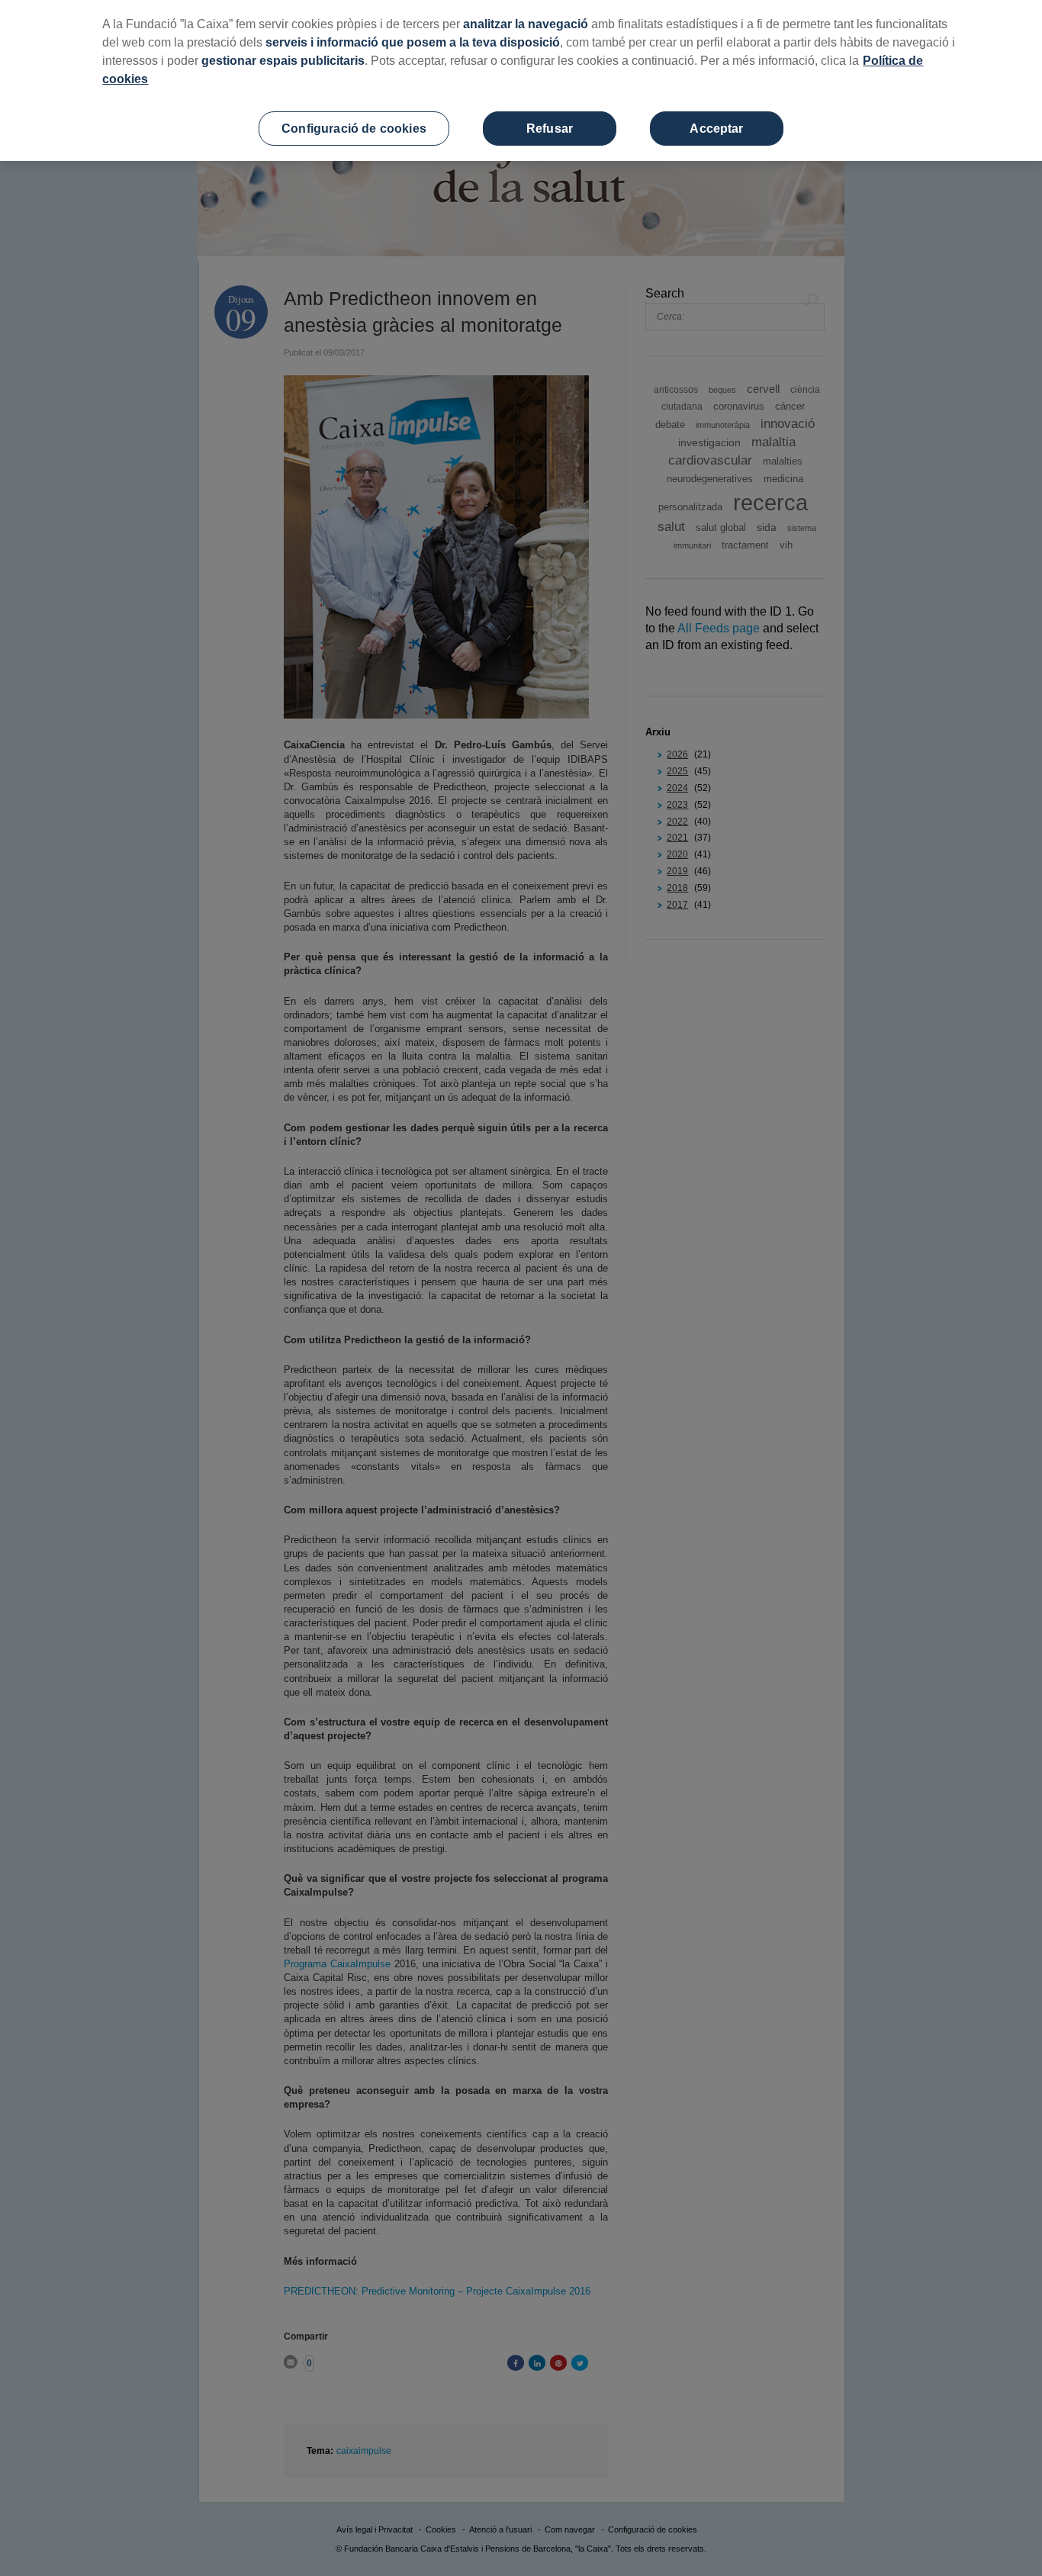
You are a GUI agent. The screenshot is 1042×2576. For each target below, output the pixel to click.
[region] (521, 80)
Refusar (550, 129)
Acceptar (716, 129)
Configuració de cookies (354, 129)
